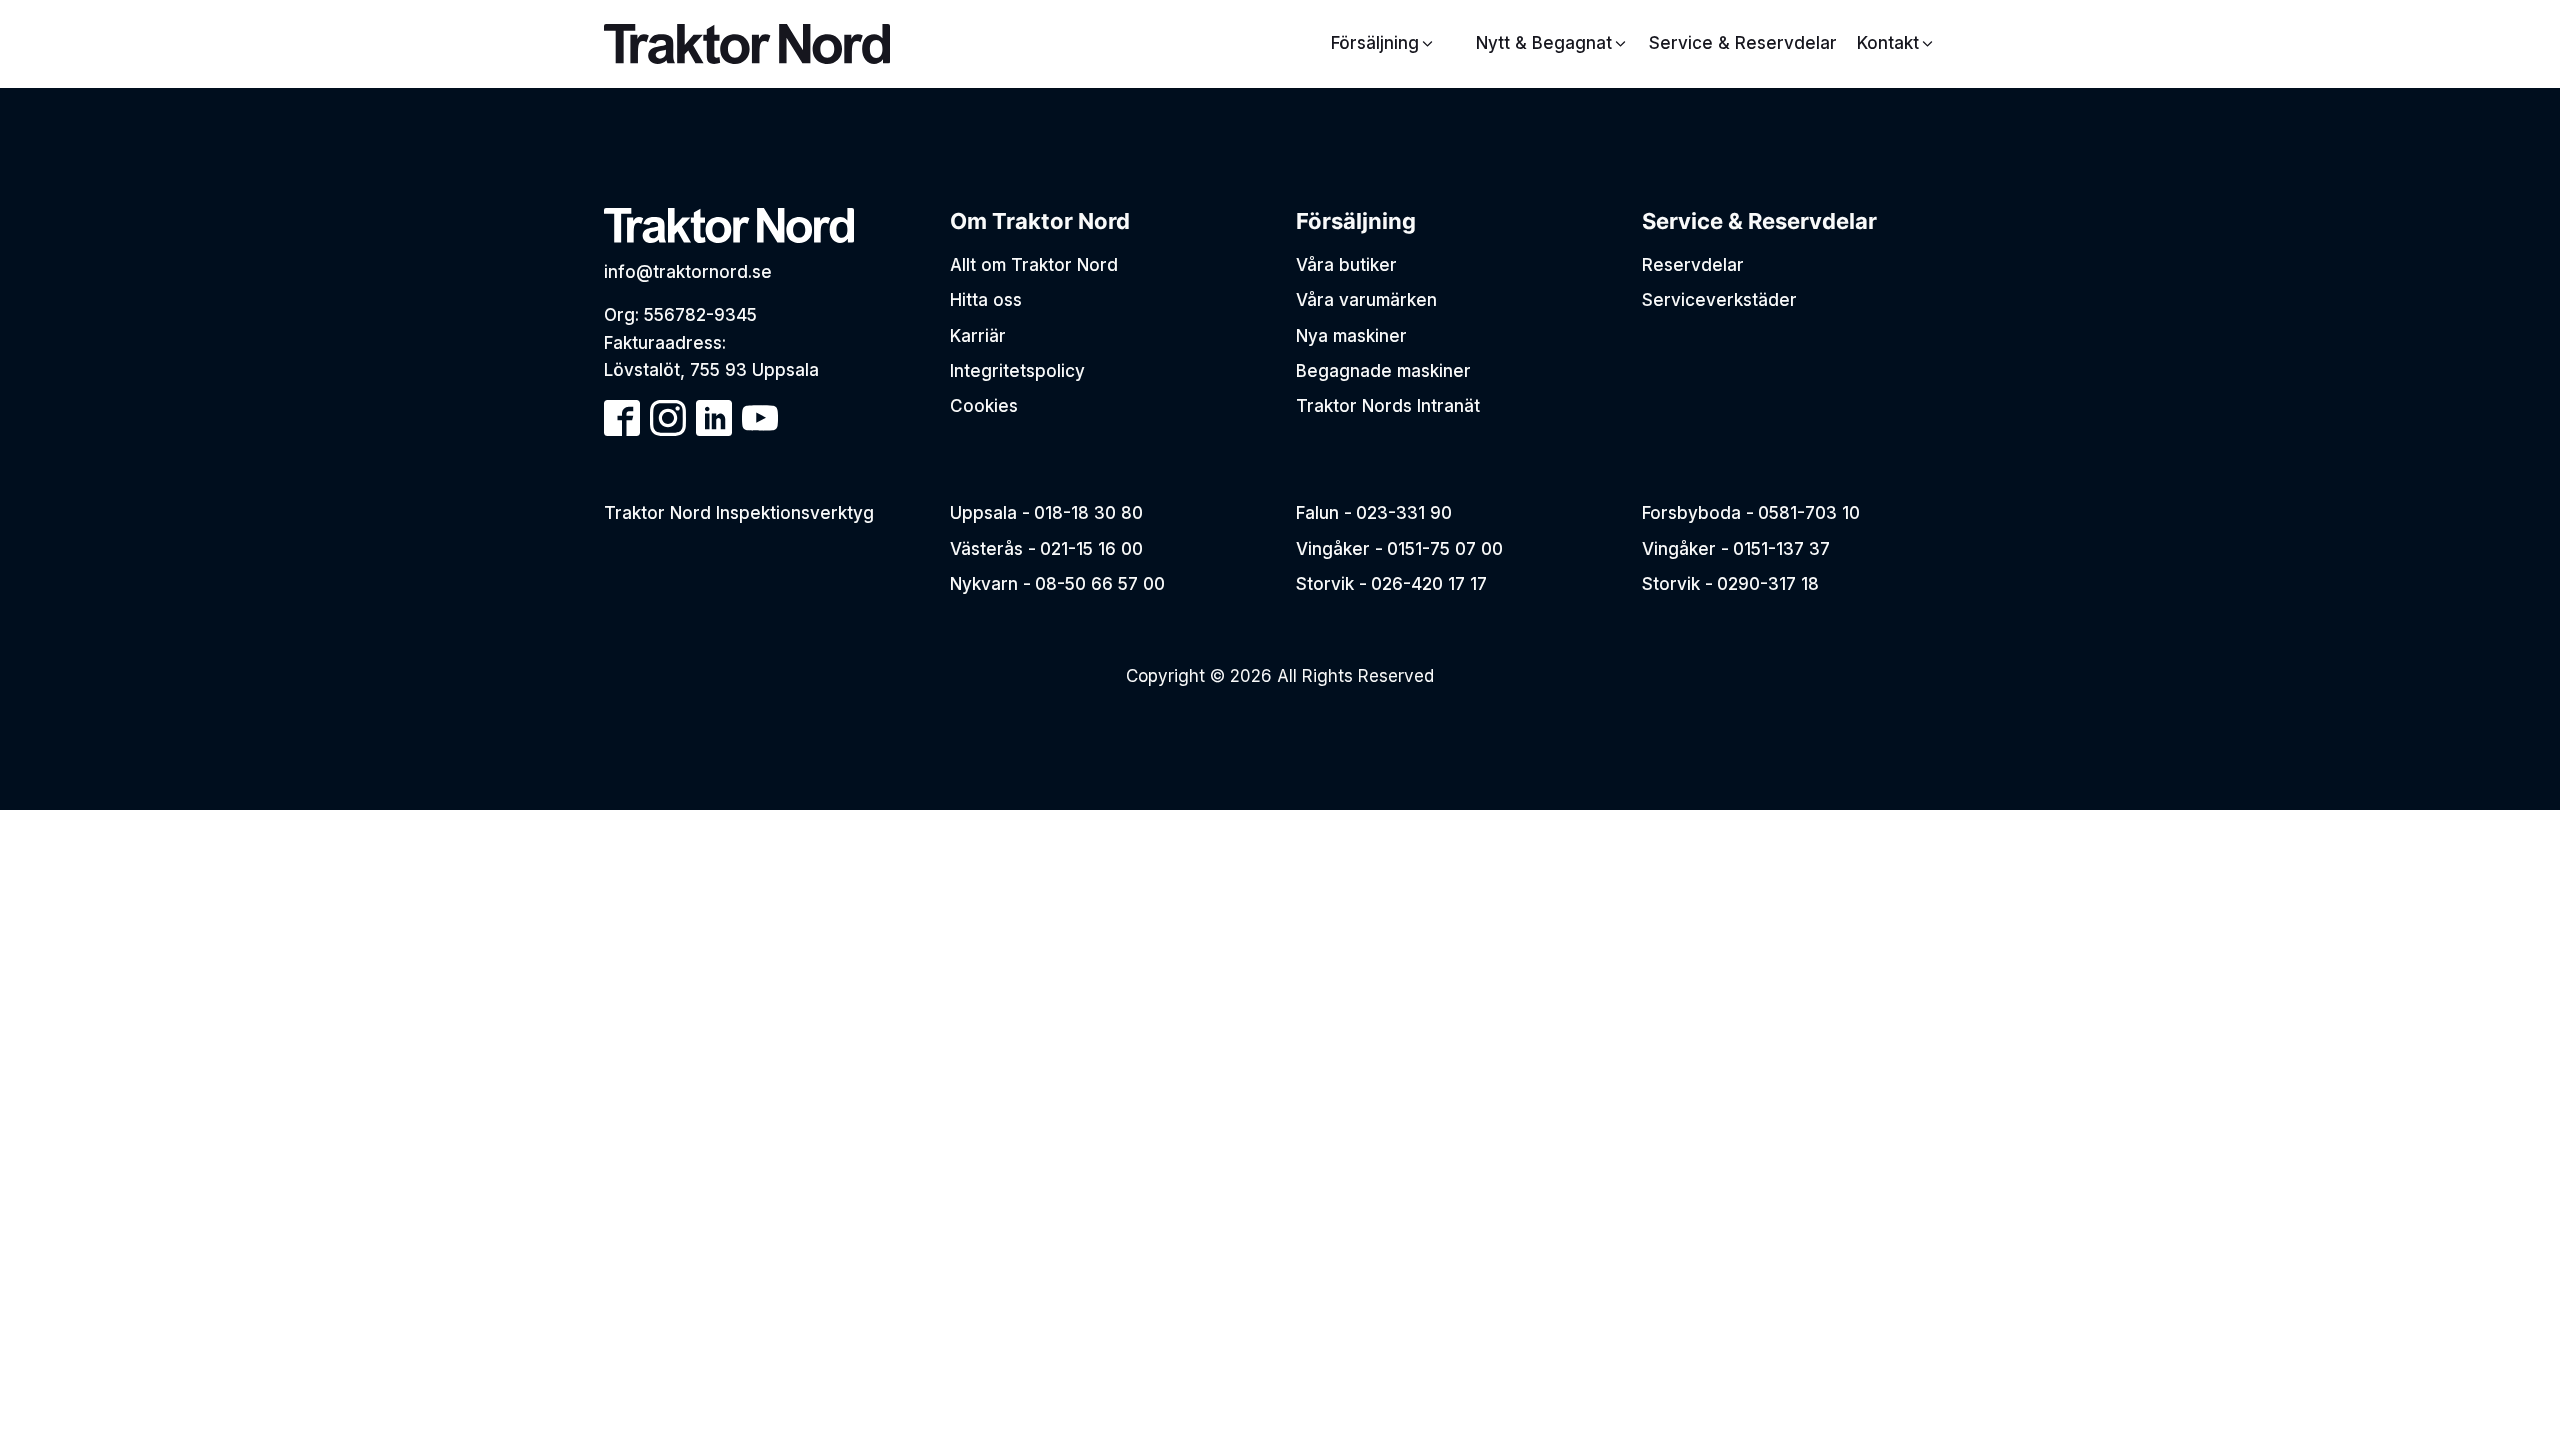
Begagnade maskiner (1383, 371)
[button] (1552, 43)
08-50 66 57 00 (1100, 584)
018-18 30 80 (1088, 513)
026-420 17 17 (1429, 584)
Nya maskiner (1351, 336)
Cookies (984, 406)
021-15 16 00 (1091, 549)
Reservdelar (1693, 265)
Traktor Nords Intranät (1388, 406)
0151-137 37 (1781, 549)
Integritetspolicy (1017, 371)
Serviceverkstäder (1719, 300)
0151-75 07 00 (1445, 549)
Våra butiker (1346, 265)
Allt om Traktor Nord (1034, 265)
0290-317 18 (1768, 584)
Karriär (978, 336)
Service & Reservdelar (1743, 43)
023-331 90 (1404, 513)
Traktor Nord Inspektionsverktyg (739, 513)
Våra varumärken (1366, 300)
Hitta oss (986, 300)
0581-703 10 (1809, 513)
